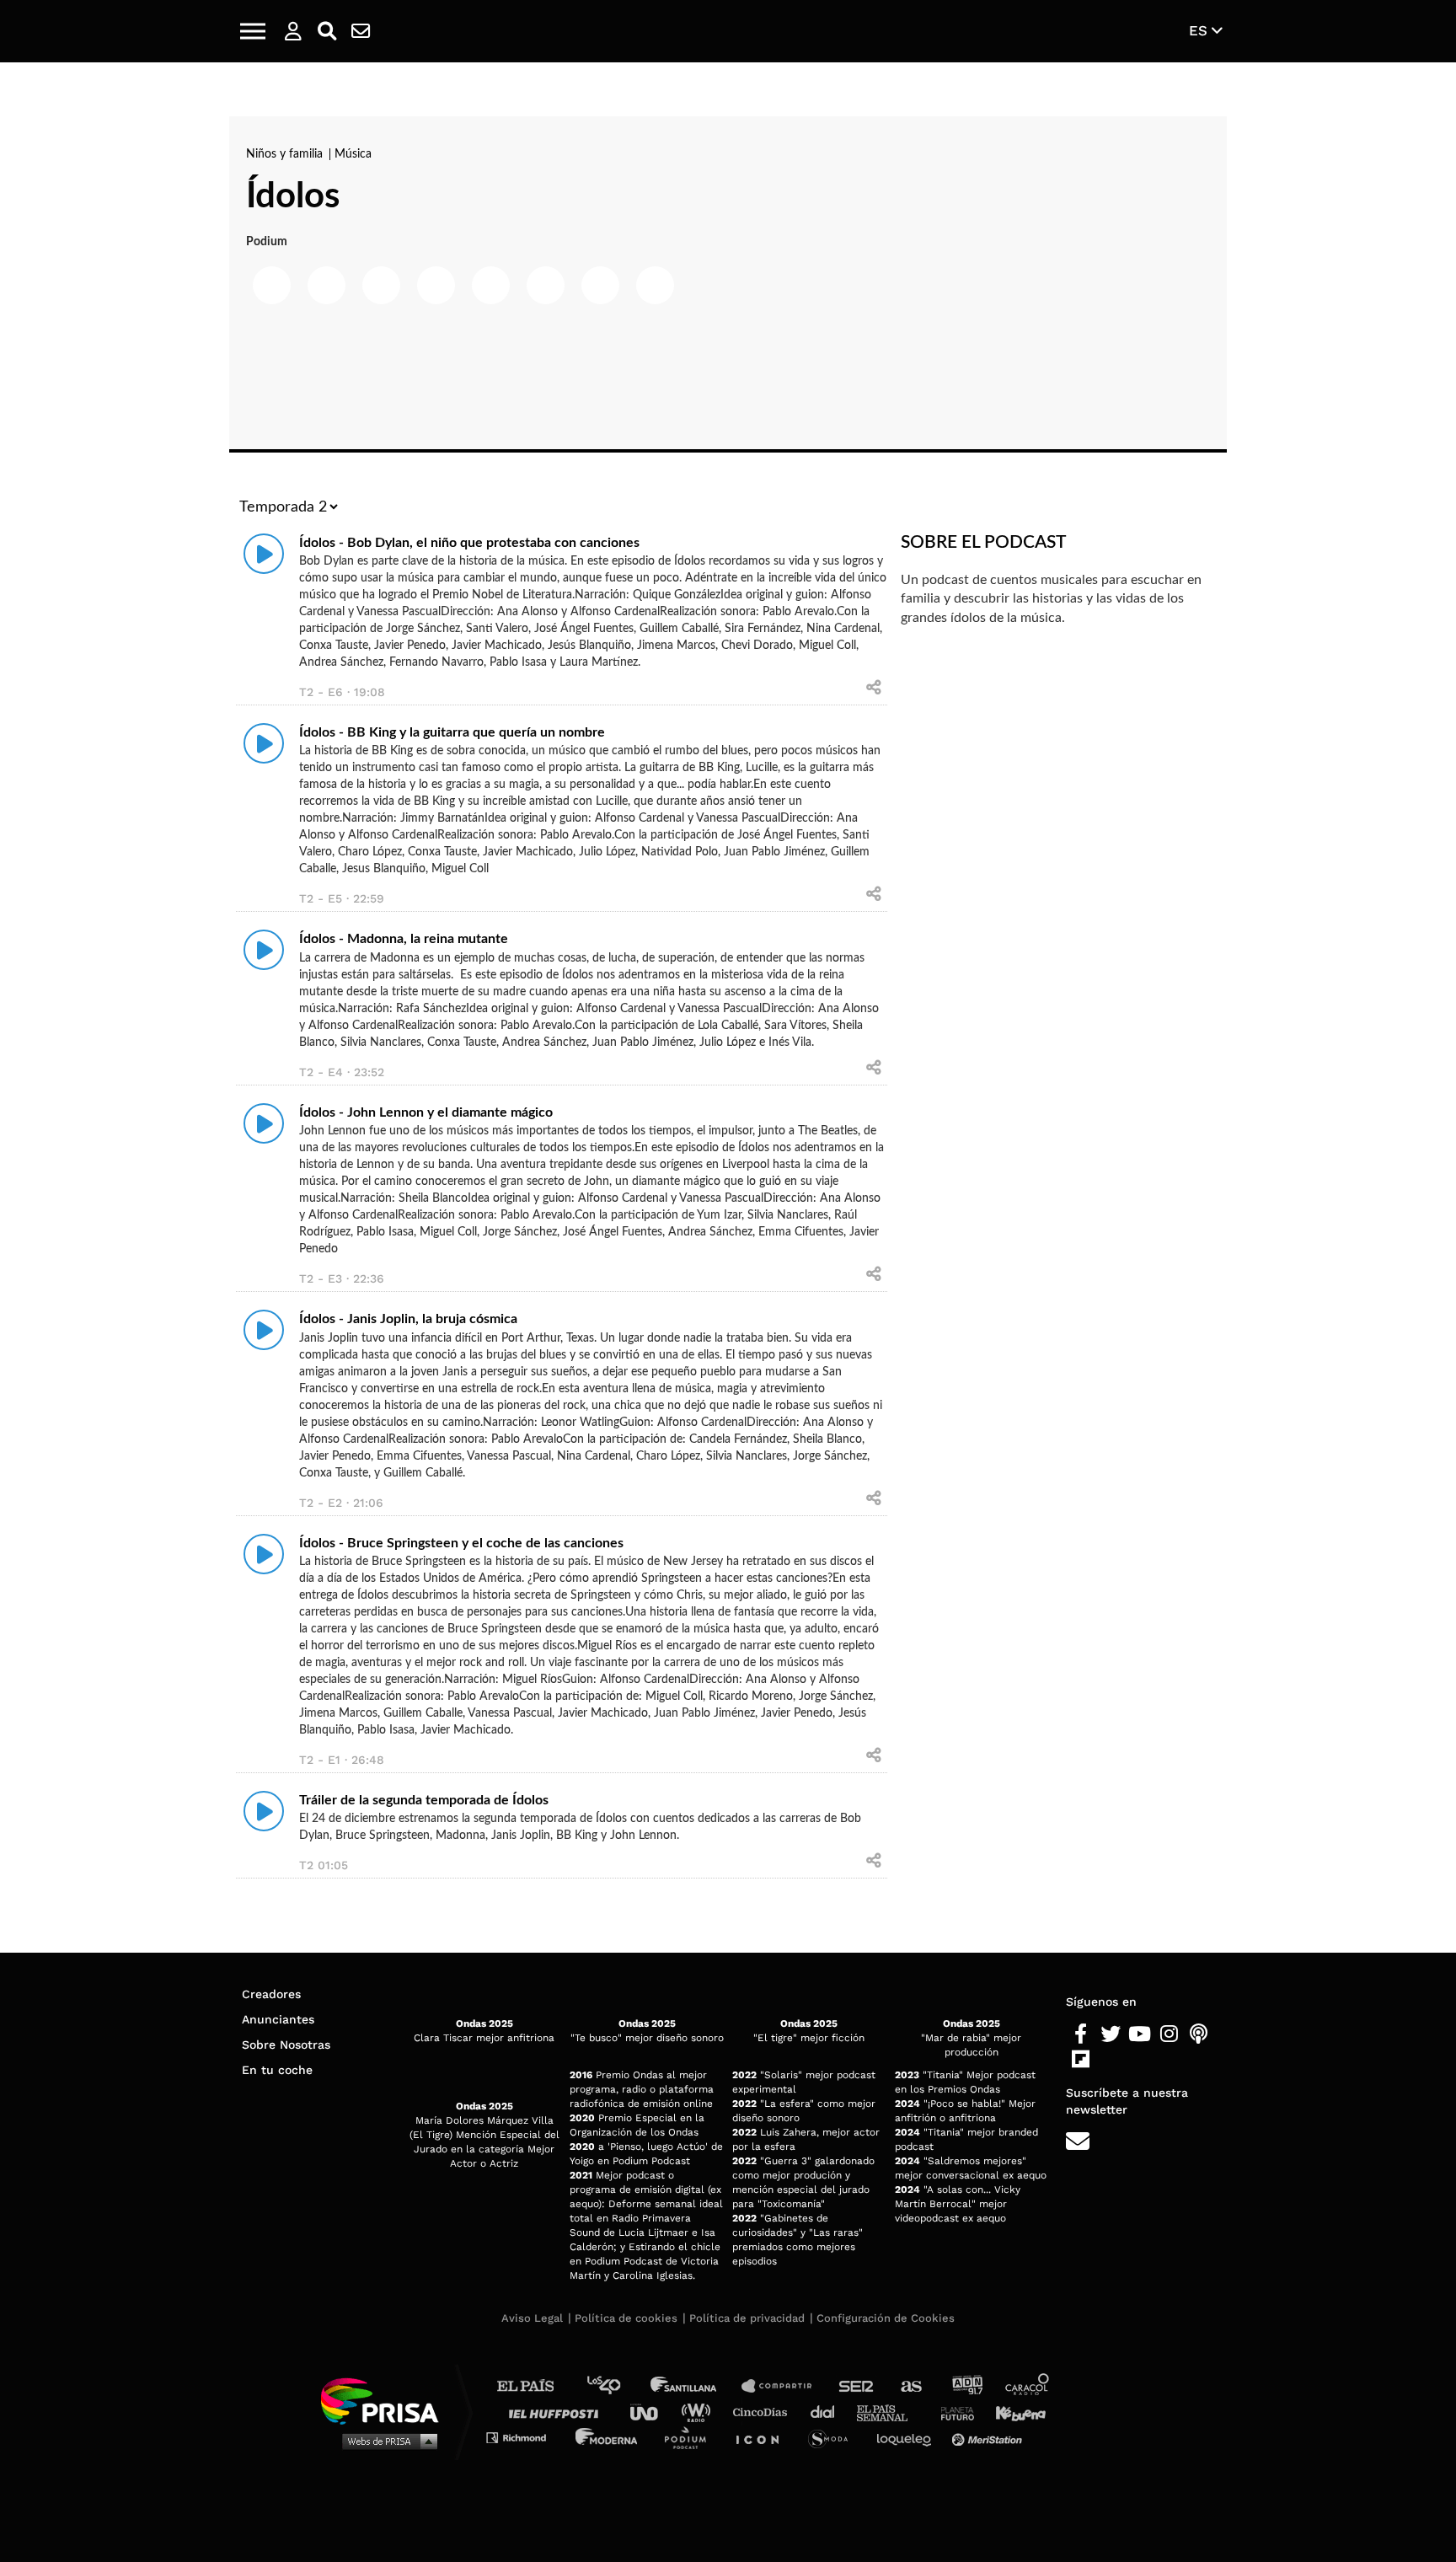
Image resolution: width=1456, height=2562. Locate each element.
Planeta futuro (952, 2412)
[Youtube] (1140, 2034)
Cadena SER (857, 2386)
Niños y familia (286, 154)
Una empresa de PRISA (386, 2400)
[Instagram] (1169, 2034)
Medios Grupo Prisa (385, 2441)
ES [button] (1200, 30)
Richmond (525, 2437)
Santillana (695, 2386)
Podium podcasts (691, 2437)
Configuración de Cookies (886, 2318)
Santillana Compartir (784, 2386)
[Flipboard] (1081, 2060)
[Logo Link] (728, 32)
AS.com (910, 2386)
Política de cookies (626, 2318)
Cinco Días (764, 2412)
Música (353, 154)
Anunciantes (278, 2019)
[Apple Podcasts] (1199, 2034)
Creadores (271, 1994)
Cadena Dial (828, 2412)
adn (966, 2386)
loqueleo (908, 2437)
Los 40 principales (616, 2386)
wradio (700, 2412)
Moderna (608, 2437)
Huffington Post (558, 2412)
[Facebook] (1081, 2034)
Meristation (989, 2437)
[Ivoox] (1110, 2060)
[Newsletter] (361, 31)
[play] (264, 554)
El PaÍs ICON (763, 2437)
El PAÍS (535, 2386)
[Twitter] (1110, 2034)
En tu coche (277, 2070)
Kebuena (1013, 2412)
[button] (253, 31)
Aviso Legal (532, 2318)
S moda (834, 2437)
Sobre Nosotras (286, 2045)
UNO (651, 2412)
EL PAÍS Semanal (890, 2412)
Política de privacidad (747, 2318)
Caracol (1028, 2386)
